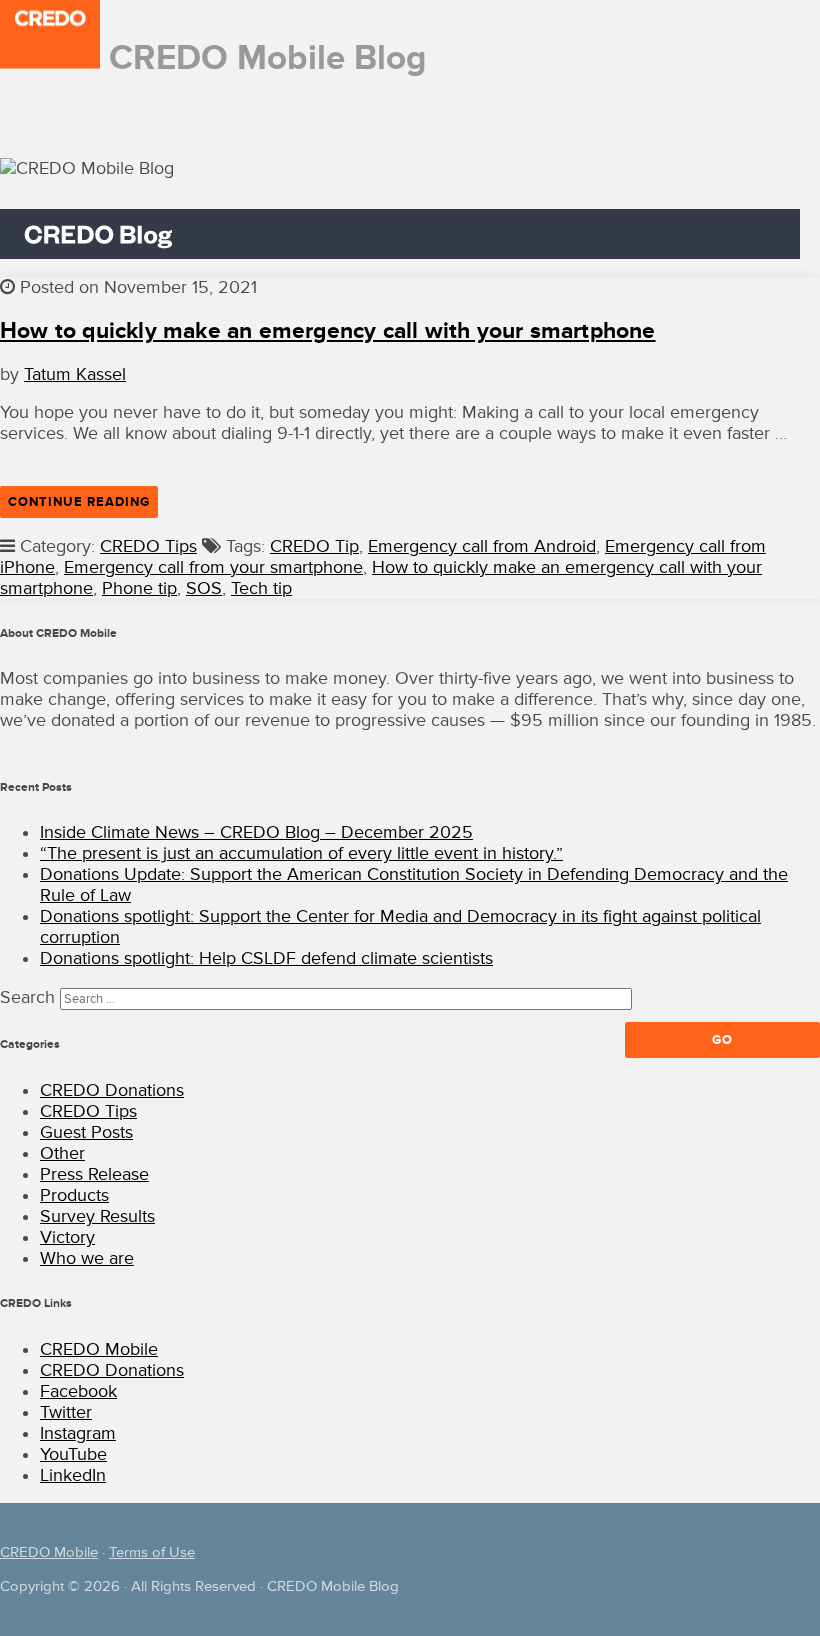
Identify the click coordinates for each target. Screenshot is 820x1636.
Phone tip (139, 588)
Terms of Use (152, 1552)
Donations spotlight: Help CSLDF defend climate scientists (266, 958)
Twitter (66, 1412)
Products (74, 1195)
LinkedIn (73, 1475)
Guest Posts (86, 1132)
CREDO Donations (112, 1090)
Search (27, 997)
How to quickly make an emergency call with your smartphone (328, 331)
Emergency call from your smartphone (213, 567)
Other (62, 1153)
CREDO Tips (148, 546)
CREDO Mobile (99, 1349)
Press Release (94, 1174)
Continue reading (83, 505)
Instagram (78, 1433)
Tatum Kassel (75, 374)
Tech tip (261, 588)
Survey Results (97, 1216)
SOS (204, 588)
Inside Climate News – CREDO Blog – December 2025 (256, 832)
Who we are (87, 1258)
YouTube (73, 1454)
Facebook (78, 1391)
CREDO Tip (314, 546)
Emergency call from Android (482, 546)
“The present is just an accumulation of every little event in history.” (301, 853)
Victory (67, 1237)
